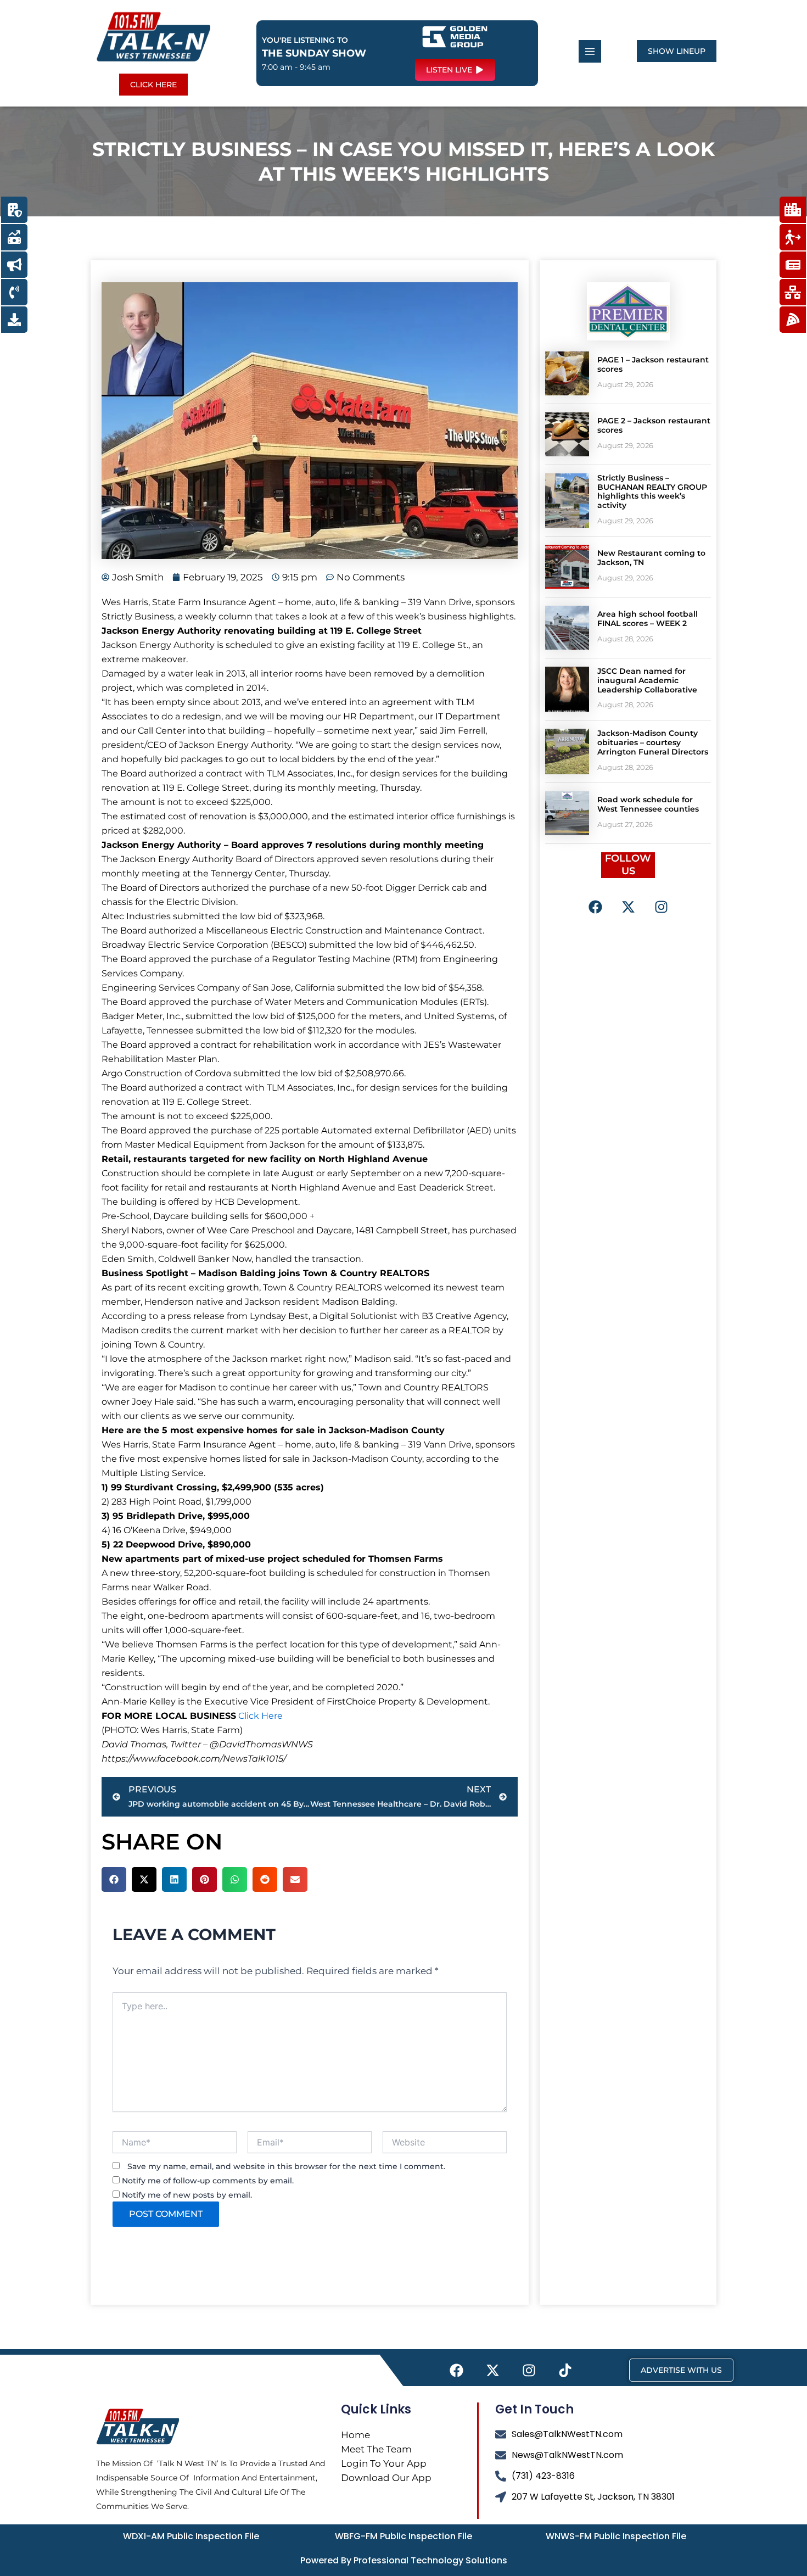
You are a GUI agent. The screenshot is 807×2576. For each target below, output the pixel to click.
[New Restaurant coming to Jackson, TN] (567, 567)
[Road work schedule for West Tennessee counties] (567, 813)
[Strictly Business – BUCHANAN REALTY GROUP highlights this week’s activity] (567, 501)
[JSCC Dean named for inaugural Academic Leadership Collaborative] (567, 689)
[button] (114, 1879)
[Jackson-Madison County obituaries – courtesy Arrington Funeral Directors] (567, 751)
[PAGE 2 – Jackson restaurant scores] (567, 434)
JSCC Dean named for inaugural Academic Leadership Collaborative (647, 680)
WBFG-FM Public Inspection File (403, 2536)
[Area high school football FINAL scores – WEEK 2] (567, 628)
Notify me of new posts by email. (187, 2195)
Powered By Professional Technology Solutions (404, 2560)
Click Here (260, 1716)
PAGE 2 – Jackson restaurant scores (654, 425)
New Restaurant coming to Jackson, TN (651, 558)
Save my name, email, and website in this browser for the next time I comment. (286, 2166)
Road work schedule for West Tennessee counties (648, 804)
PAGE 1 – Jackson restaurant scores (653, 364)
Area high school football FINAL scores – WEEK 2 (648, 619)
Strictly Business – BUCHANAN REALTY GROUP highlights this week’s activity (652, 491)
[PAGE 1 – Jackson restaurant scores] (567, 373)
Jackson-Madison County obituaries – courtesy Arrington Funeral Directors (653, 742)
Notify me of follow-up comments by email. (208, 2181)
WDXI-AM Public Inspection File (191, 2536)
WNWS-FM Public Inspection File (616, 2536)
